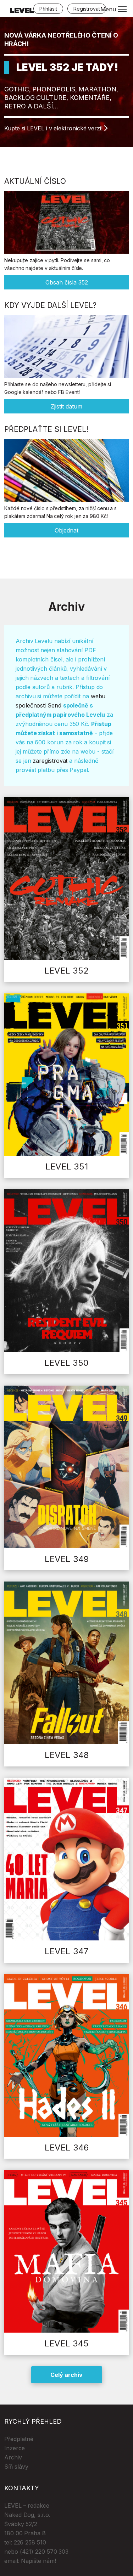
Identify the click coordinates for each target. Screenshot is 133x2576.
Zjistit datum (66, 406)
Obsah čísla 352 (67, 282)
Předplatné (19, 2439)
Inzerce (15, 2448)
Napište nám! (38, 2561)
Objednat (66, 530)
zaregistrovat (50, 761)
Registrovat (87, 9)
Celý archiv (66, 2375)
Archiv (13, 2457)
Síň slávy (16, 2467)
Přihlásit (48, 9)
